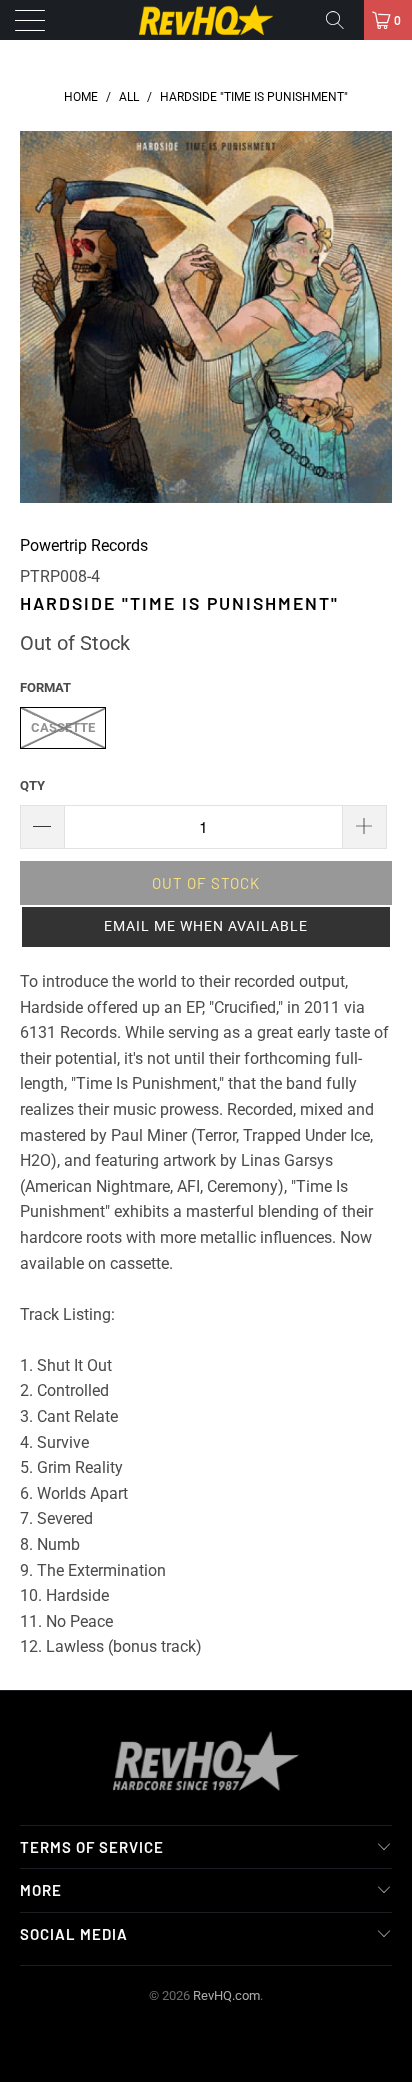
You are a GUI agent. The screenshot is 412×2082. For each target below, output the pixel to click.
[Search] (342, 20)
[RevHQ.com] (206, 20)
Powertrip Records (84, 545)
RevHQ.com (226, 1995)
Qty (32, 785)
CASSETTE (63, 727)
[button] (206, 927)
